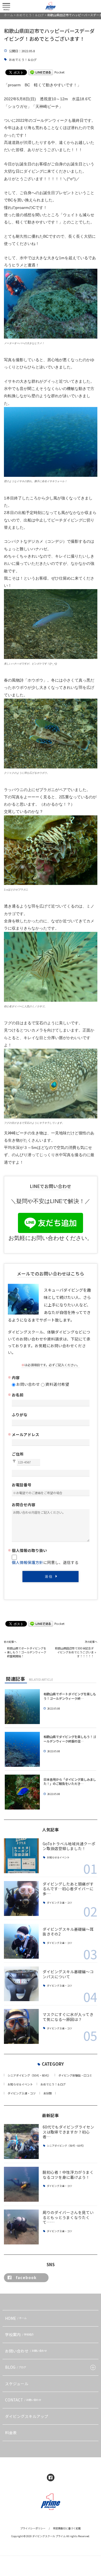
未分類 (47, 2093)
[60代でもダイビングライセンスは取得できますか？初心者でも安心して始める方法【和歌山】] (21, 2141)
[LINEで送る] (41, 72)
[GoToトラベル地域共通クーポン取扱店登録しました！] (21, 1856)
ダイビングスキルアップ (27, 2416)
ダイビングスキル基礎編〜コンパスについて (68, 1974)
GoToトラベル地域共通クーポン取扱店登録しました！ (69, 1846)
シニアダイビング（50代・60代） (29, 2075)
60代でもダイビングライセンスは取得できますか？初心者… (68, 2132)
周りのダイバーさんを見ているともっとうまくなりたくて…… (68, 2217)
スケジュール (17, 2384)
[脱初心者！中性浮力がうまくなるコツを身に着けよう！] (21, 2184)
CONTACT (23, 2400)
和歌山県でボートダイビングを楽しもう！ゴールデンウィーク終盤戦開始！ (27, 1652)
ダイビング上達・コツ (59, 1903)
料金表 (11, 2432)
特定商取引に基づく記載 (67, 2528)
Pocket (59, 72)
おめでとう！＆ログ (23, 60)
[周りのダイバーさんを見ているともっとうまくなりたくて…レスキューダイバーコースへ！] (21, 2227)
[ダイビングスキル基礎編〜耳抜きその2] (21, 1941)
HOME (16, 2318)
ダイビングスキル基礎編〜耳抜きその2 (68, 1932)
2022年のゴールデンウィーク (42, 121)
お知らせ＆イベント (58, 1858)
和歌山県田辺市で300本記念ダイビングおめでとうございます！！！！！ (74, 1652)
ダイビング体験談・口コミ (75, 2075)
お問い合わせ (26, 2351)
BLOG (16, 2367)
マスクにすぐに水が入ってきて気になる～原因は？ (68, 2017)
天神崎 (10, 1133)
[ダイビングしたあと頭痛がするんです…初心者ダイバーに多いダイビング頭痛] (21, 1898)
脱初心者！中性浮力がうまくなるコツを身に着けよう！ (68, 2175)
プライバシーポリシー (33, 2528)
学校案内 (19, 2334)
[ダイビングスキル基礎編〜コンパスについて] (21, 1984)
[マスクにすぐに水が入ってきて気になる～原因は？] (21, 2026)
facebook (26, 2277)
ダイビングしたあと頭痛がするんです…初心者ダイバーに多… (68, 1889)
